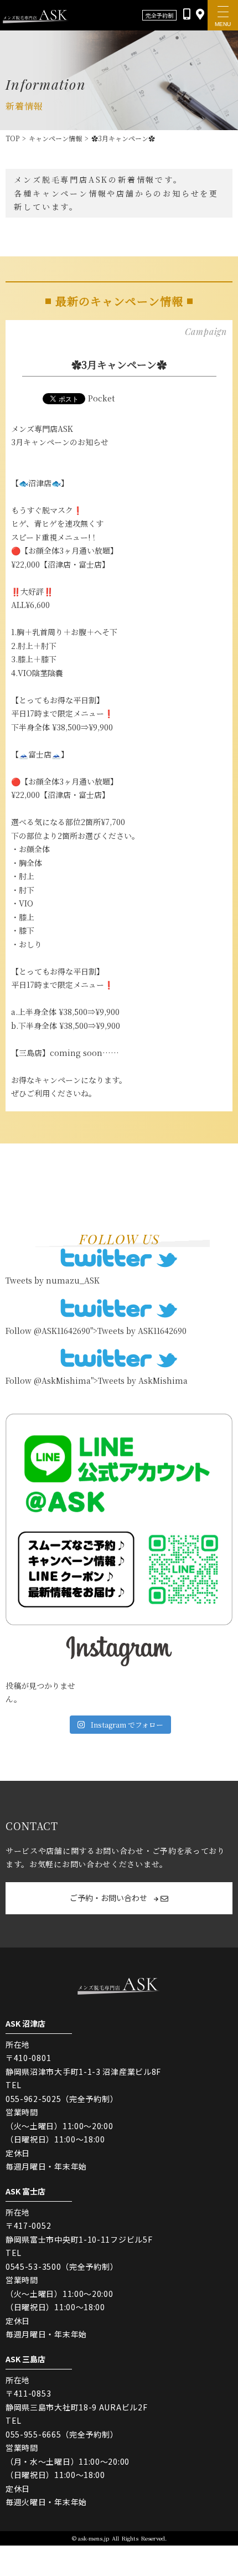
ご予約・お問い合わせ (109, 1898)
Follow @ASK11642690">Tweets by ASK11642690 (96, 1331)
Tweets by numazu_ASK (53, 1280)
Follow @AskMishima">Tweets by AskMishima (97, 1380)
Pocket (101, 398)
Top (12, 138)
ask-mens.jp (94, 2538)
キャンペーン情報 (55, 138)
